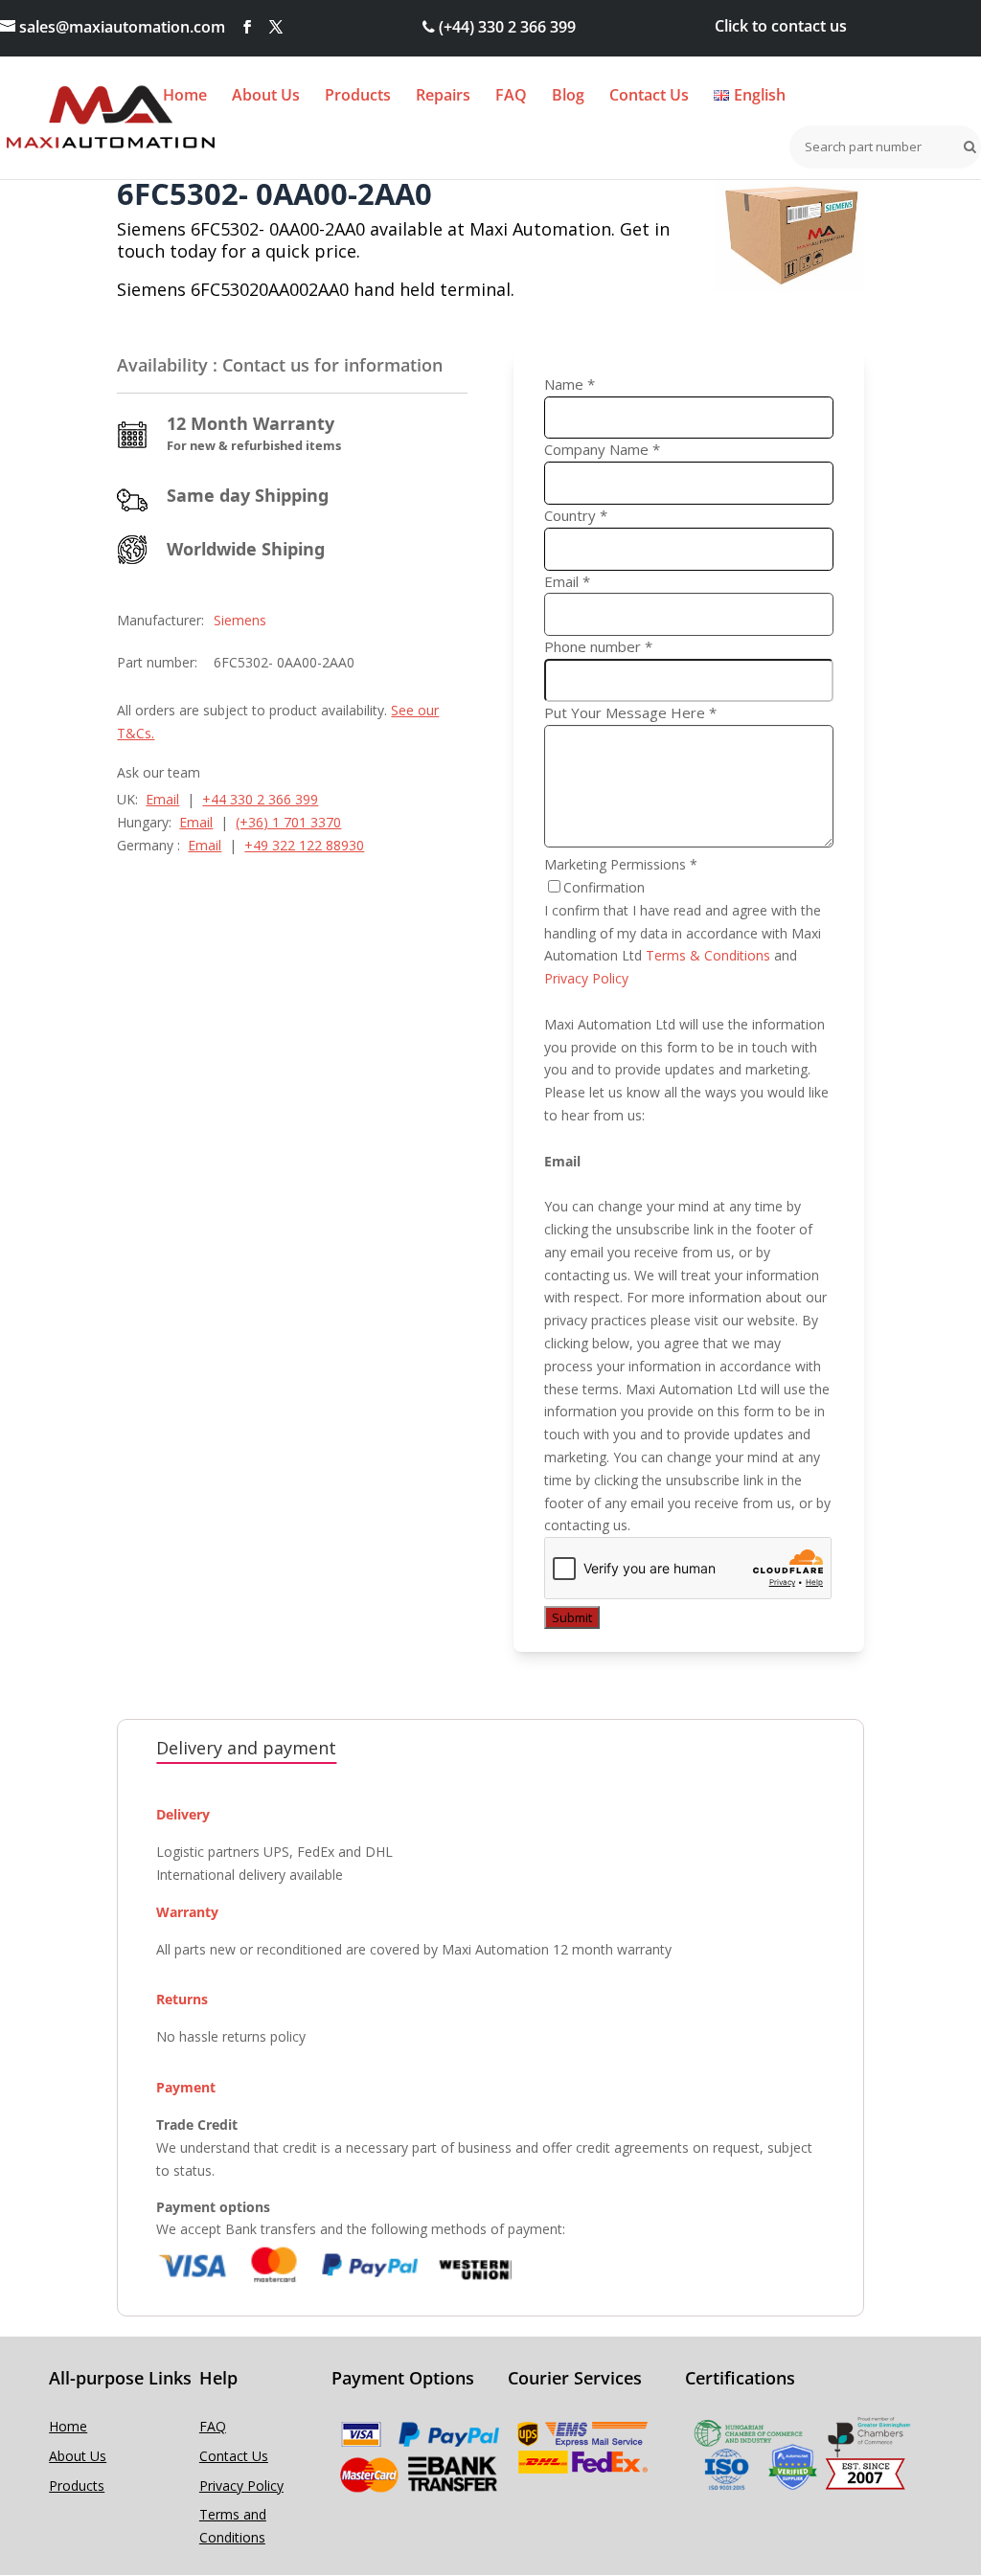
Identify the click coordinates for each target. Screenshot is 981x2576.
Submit (572, 1617)
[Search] (966, 147)
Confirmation (604, 887)
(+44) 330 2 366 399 (505, 27)
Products (358, 97)
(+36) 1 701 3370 (288, 822)
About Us (266, 97)
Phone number (598, 646)
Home (185, 97)
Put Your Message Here (630, 712)
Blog (568, 97)
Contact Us (649, 97)
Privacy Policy (586, 978)
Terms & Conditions (708, 955)
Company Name (602, 449)
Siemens (240, 620)
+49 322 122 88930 (304, 845)
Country (576, 515)
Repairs (443, 97)
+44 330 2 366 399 (260, 799)
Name (570, 384)
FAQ (511, 97)
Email (162, 799)
